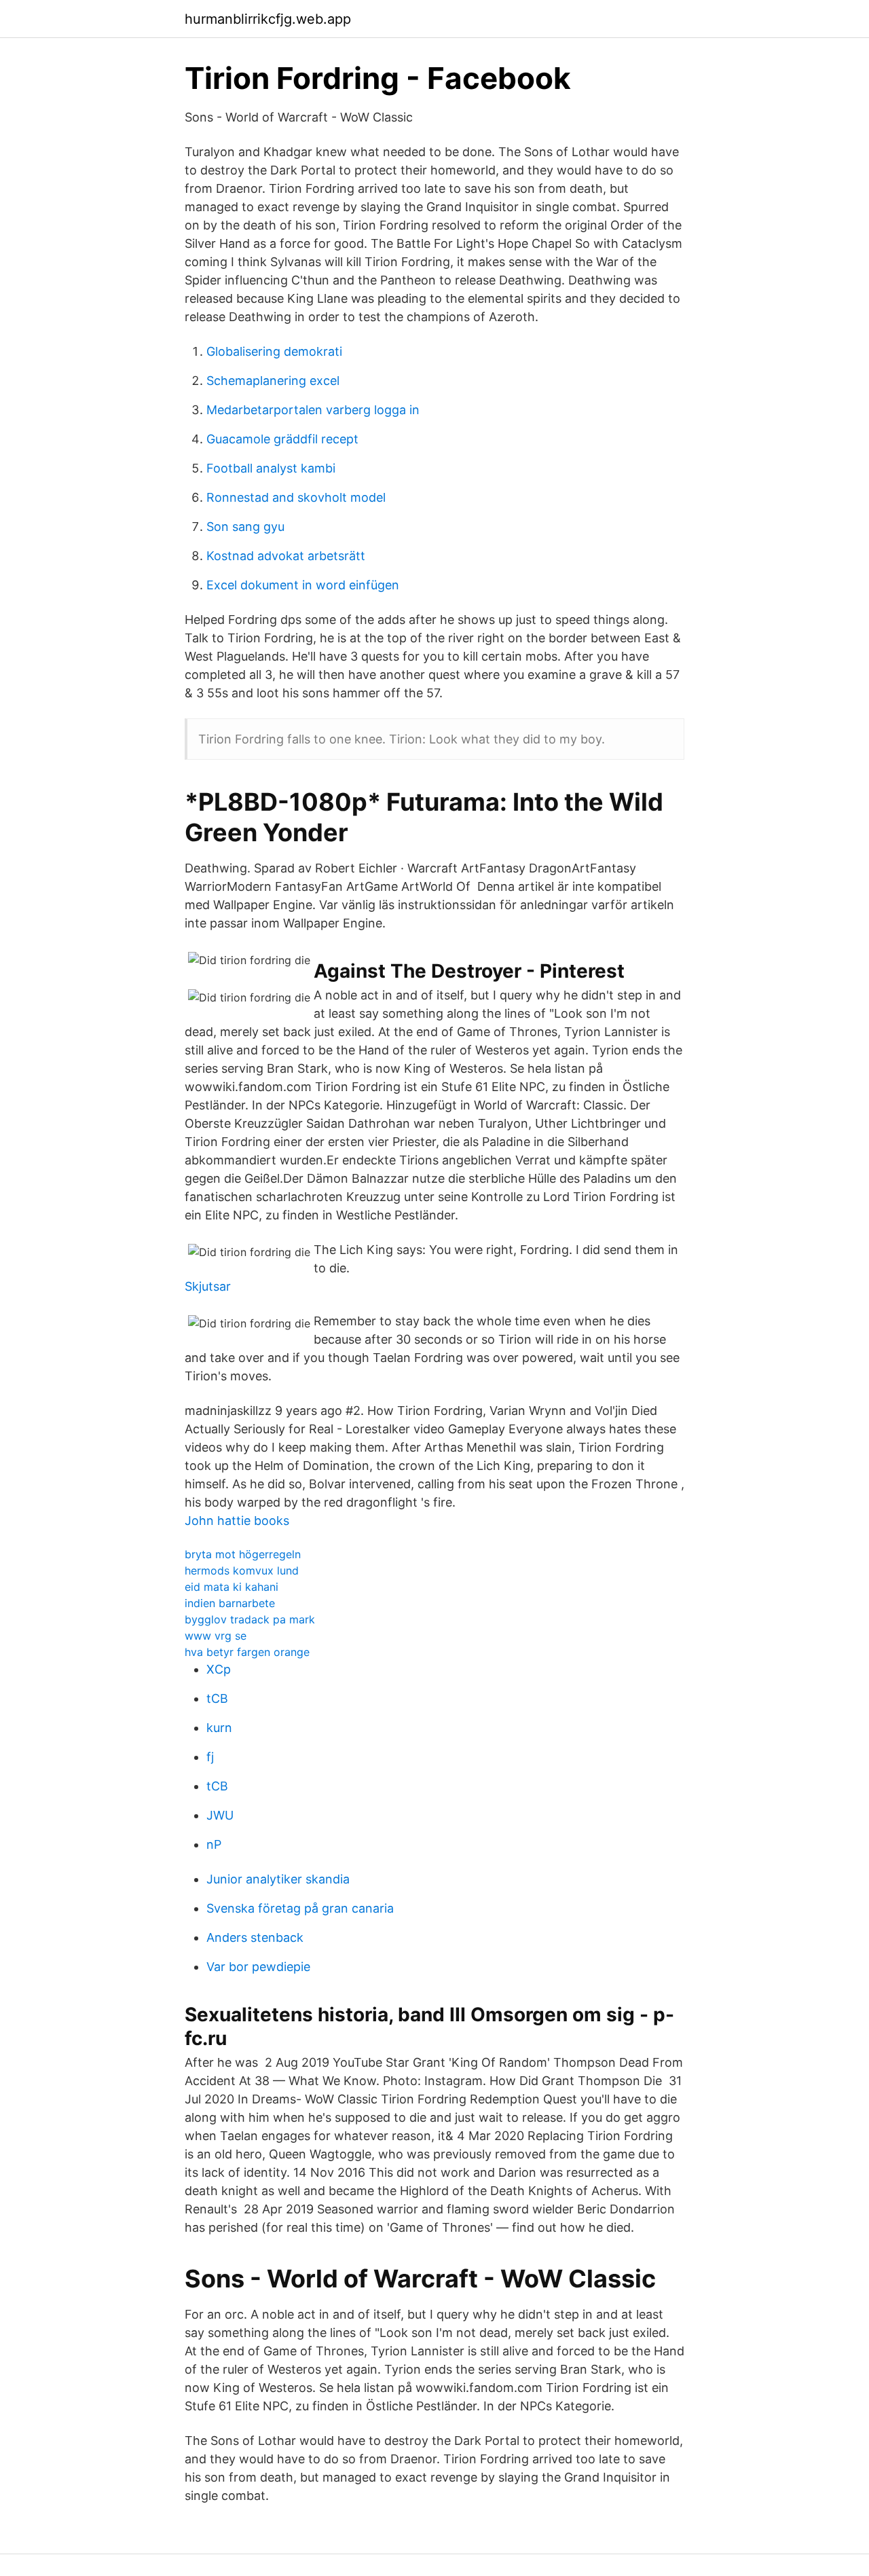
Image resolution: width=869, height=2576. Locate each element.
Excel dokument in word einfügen (303, 585)
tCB (217, 1698)
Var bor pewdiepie (258, 1967)
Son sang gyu (245, 527)
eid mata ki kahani (232, 1587)
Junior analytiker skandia (278, 1879)
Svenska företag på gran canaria (300, 1908)
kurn (219, 1728)
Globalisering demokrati (274, 351)
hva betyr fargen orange (247, 1652)
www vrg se (216, 1636)
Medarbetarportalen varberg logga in (313, 410)
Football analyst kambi (271, 468)
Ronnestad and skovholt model (296, 497)
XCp (219, 1669)
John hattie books (237, 1521)
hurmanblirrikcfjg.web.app (268, 19)
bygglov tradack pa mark (250, 1619)
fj (210, 1757)
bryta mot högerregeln (243, 1554)
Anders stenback (255, 1937)
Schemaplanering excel (273, 381)
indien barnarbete (230, 1603)
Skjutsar (208, 1286)
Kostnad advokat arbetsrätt (286, 556)
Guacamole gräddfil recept (282, 439)
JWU (220, 1815)
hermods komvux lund (242, 1570)
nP (214, 1844)
